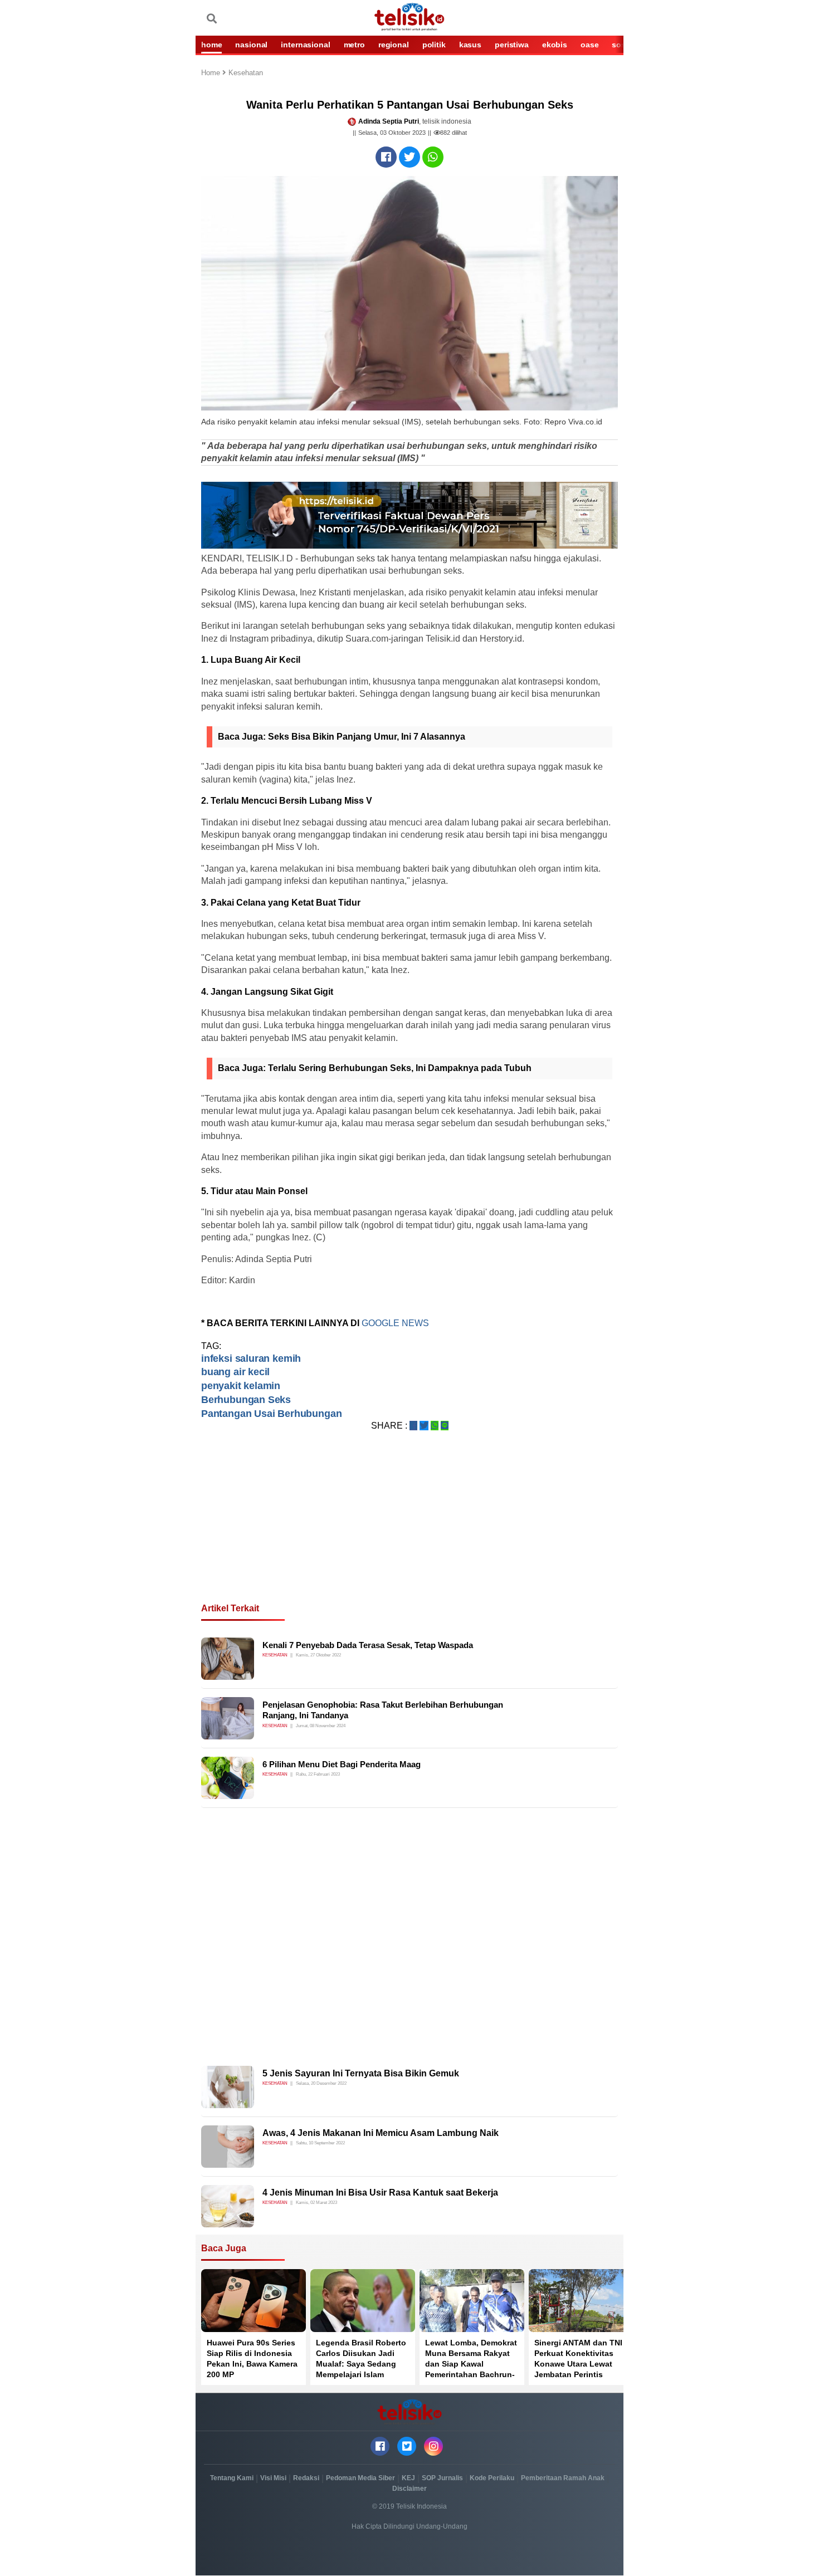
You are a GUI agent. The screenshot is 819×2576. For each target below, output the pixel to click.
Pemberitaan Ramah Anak (563, 2478)
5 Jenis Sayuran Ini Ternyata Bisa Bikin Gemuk (361, 2073)
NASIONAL (251, 45)
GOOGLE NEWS (396, 1323)
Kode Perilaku (492, 2478)
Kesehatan (246, 73)
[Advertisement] (409, 1531)
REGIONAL (394, 45)
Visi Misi (273, 2478)
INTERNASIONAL (305, 45)
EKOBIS (555, 45)
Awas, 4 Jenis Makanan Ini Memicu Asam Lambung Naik (381, 2133)
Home (212, 73)
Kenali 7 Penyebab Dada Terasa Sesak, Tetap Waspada (368, 1645)
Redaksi (306, 2478)
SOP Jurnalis (442, 2478)
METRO (354, 45)
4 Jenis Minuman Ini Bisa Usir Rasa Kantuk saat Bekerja (380, 2193)
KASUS (470, 45)
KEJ (408, 2478)
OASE (589, 45)
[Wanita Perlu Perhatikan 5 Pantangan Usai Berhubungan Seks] (386, 157)
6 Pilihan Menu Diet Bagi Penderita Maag (342, 1764)
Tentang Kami (232, 2478)
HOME (211, 45)
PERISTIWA (512, 45)
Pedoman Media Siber (360, 2478)
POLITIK (434, 45)
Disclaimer (409, 2489)
